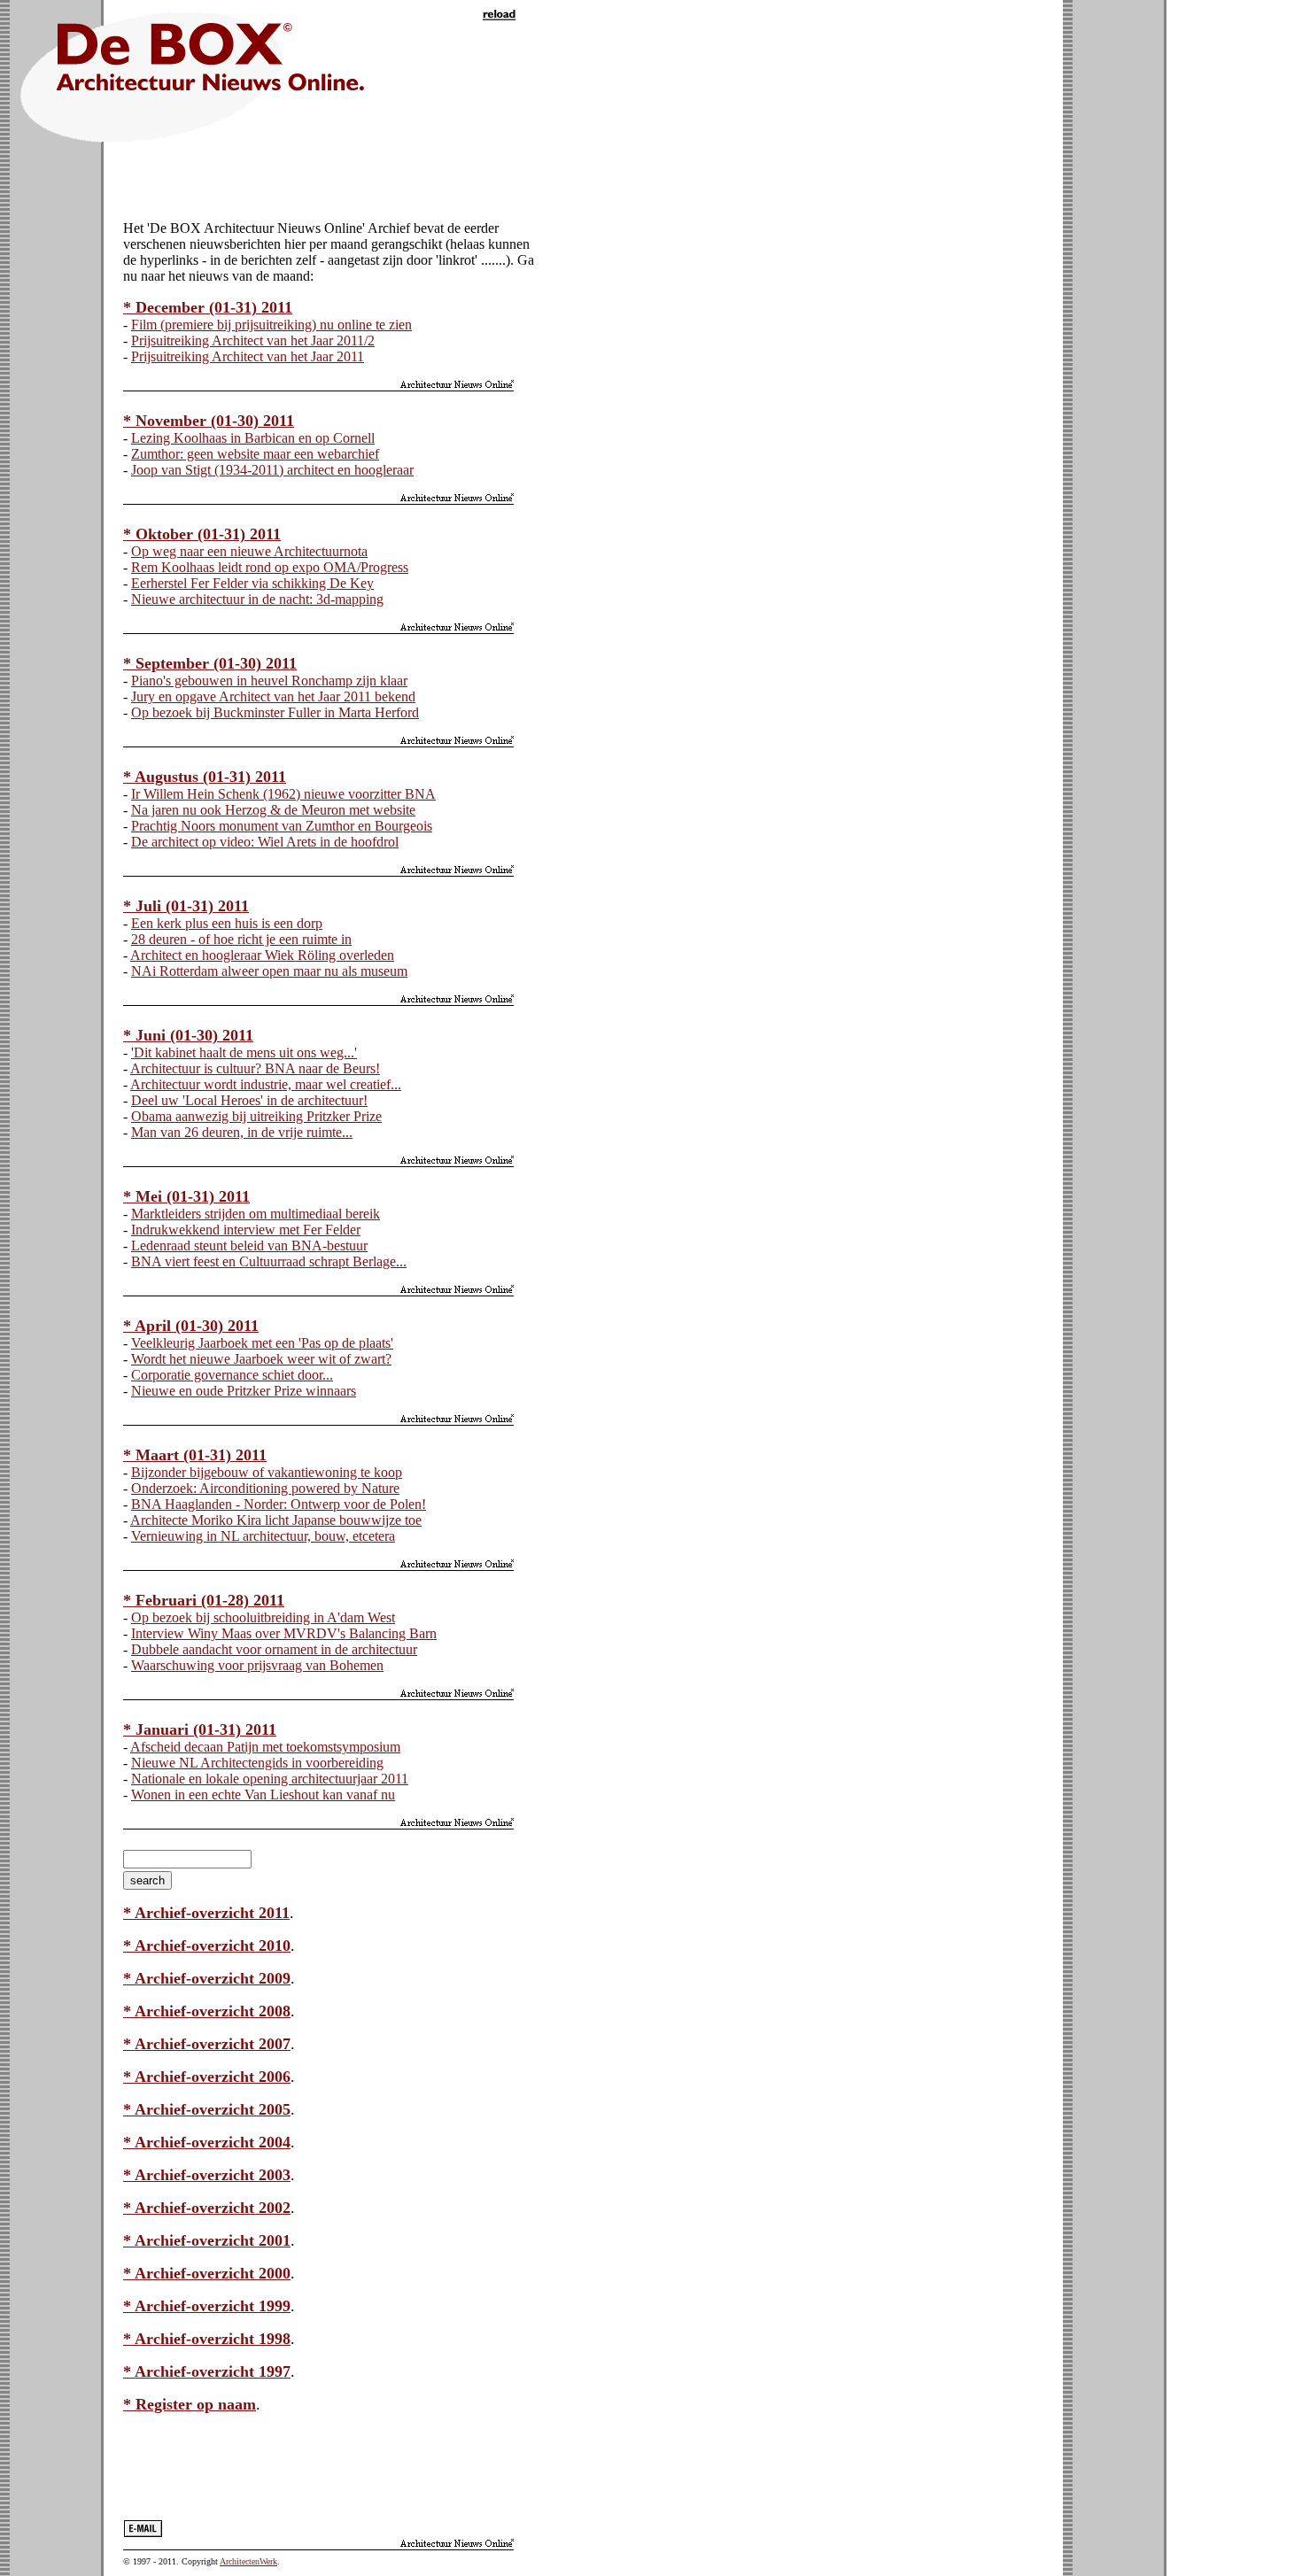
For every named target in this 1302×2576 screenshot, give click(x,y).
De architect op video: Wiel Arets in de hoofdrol (265, 842)
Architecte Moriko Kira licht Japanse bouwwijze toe (276, 1520)
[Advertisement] (330, 180)
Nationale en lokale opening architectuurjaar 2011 (270, 1779)
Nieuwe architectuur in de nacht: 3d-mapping (257, 599)
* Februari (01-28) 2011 (204, 1600)
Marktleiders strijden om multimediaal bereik (256, 1214)
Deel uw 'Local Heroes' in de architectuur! (249, 1100)
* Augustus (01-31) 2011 (205, 777)
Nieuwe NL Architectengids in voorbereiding (257, 1763)
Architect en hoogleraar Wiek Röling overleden (262, 955)
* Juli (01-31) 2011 (186, 906)
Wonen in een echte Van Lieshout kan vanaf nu (263, 1795)
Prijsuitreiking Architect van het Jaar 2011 (248, 356)
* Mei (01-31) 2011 (186, 1196)
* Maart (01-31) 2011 (195, 1455)
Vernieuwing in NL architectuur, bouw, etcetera (263, 1536)
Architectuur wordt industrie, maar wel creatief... (266, 1084)
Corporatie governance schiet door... (232, 1375)
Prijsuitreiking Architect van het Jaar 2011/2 (253, 340)
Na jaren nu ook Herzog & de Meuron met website (273, 810)
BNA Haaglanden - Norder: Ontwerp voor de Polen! (279, 1504)
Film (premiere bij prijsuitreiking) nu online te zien (271, 325)
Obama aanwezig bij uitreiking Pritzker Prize (256, 1116)
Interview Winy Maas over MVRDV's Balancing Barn (284, 1633)
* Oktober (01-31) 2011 (202, 534)
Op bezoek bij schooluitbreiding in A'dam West (263, 1617)
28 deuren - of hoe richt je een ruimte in (241, 939)
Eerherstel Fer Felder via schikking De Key (252, 583)
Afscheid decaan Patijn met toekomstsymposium (265, 1747)
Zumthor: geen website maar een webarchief (255, 454)
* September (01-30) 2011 (210, 663)
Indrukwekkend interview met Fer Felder (246, 1230)
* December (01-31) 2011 (208, 307)
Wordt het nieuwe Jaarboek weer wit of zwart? (261, 1359)
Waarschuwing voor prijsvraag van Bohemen (257, 1665)
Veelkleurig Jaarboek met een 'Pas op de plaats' (262, 1343)
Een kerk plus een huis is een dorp (227, 923)
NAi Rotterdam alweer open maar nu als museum (269, 971)
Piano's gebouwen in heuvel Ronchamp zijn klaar (269, 681)
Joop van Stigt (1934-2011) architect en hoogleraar (272, 470)
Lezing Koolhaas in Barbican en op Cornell (253, 438)
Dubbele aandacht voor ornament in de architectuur (274, 1649)
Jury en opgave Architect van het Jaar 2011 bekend (273, 696)
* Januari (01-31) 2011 (200, 1729)
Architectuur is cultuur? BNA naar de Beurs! (255, 1068)
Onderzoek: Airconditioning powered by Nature (265, 1488)
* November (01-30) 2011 (209, 421)
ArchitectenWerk (248, 2561)
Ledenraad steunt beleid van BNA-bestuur (249, 1245)
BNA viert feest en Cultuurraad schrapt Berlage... (269, 1261)
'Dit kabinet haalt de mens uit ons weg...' (244, 1052)
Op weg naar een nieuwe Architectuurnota (249, 551)
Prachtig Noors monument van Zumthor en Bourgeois (282, 826)
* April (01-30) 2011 (191, 1326)
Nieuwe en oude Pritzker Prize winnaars (244, 1391)
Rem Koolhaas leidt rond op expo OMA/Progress (270, 567)
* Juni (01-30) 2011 (188, 1035)
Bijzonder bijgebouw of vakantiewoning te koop (267, 1472)
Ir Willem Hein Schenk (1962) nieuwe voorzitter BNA (283, 794)
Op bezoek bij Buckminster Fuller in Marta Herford (275, 712)
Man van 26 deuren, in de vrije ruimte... (242, 1132)
